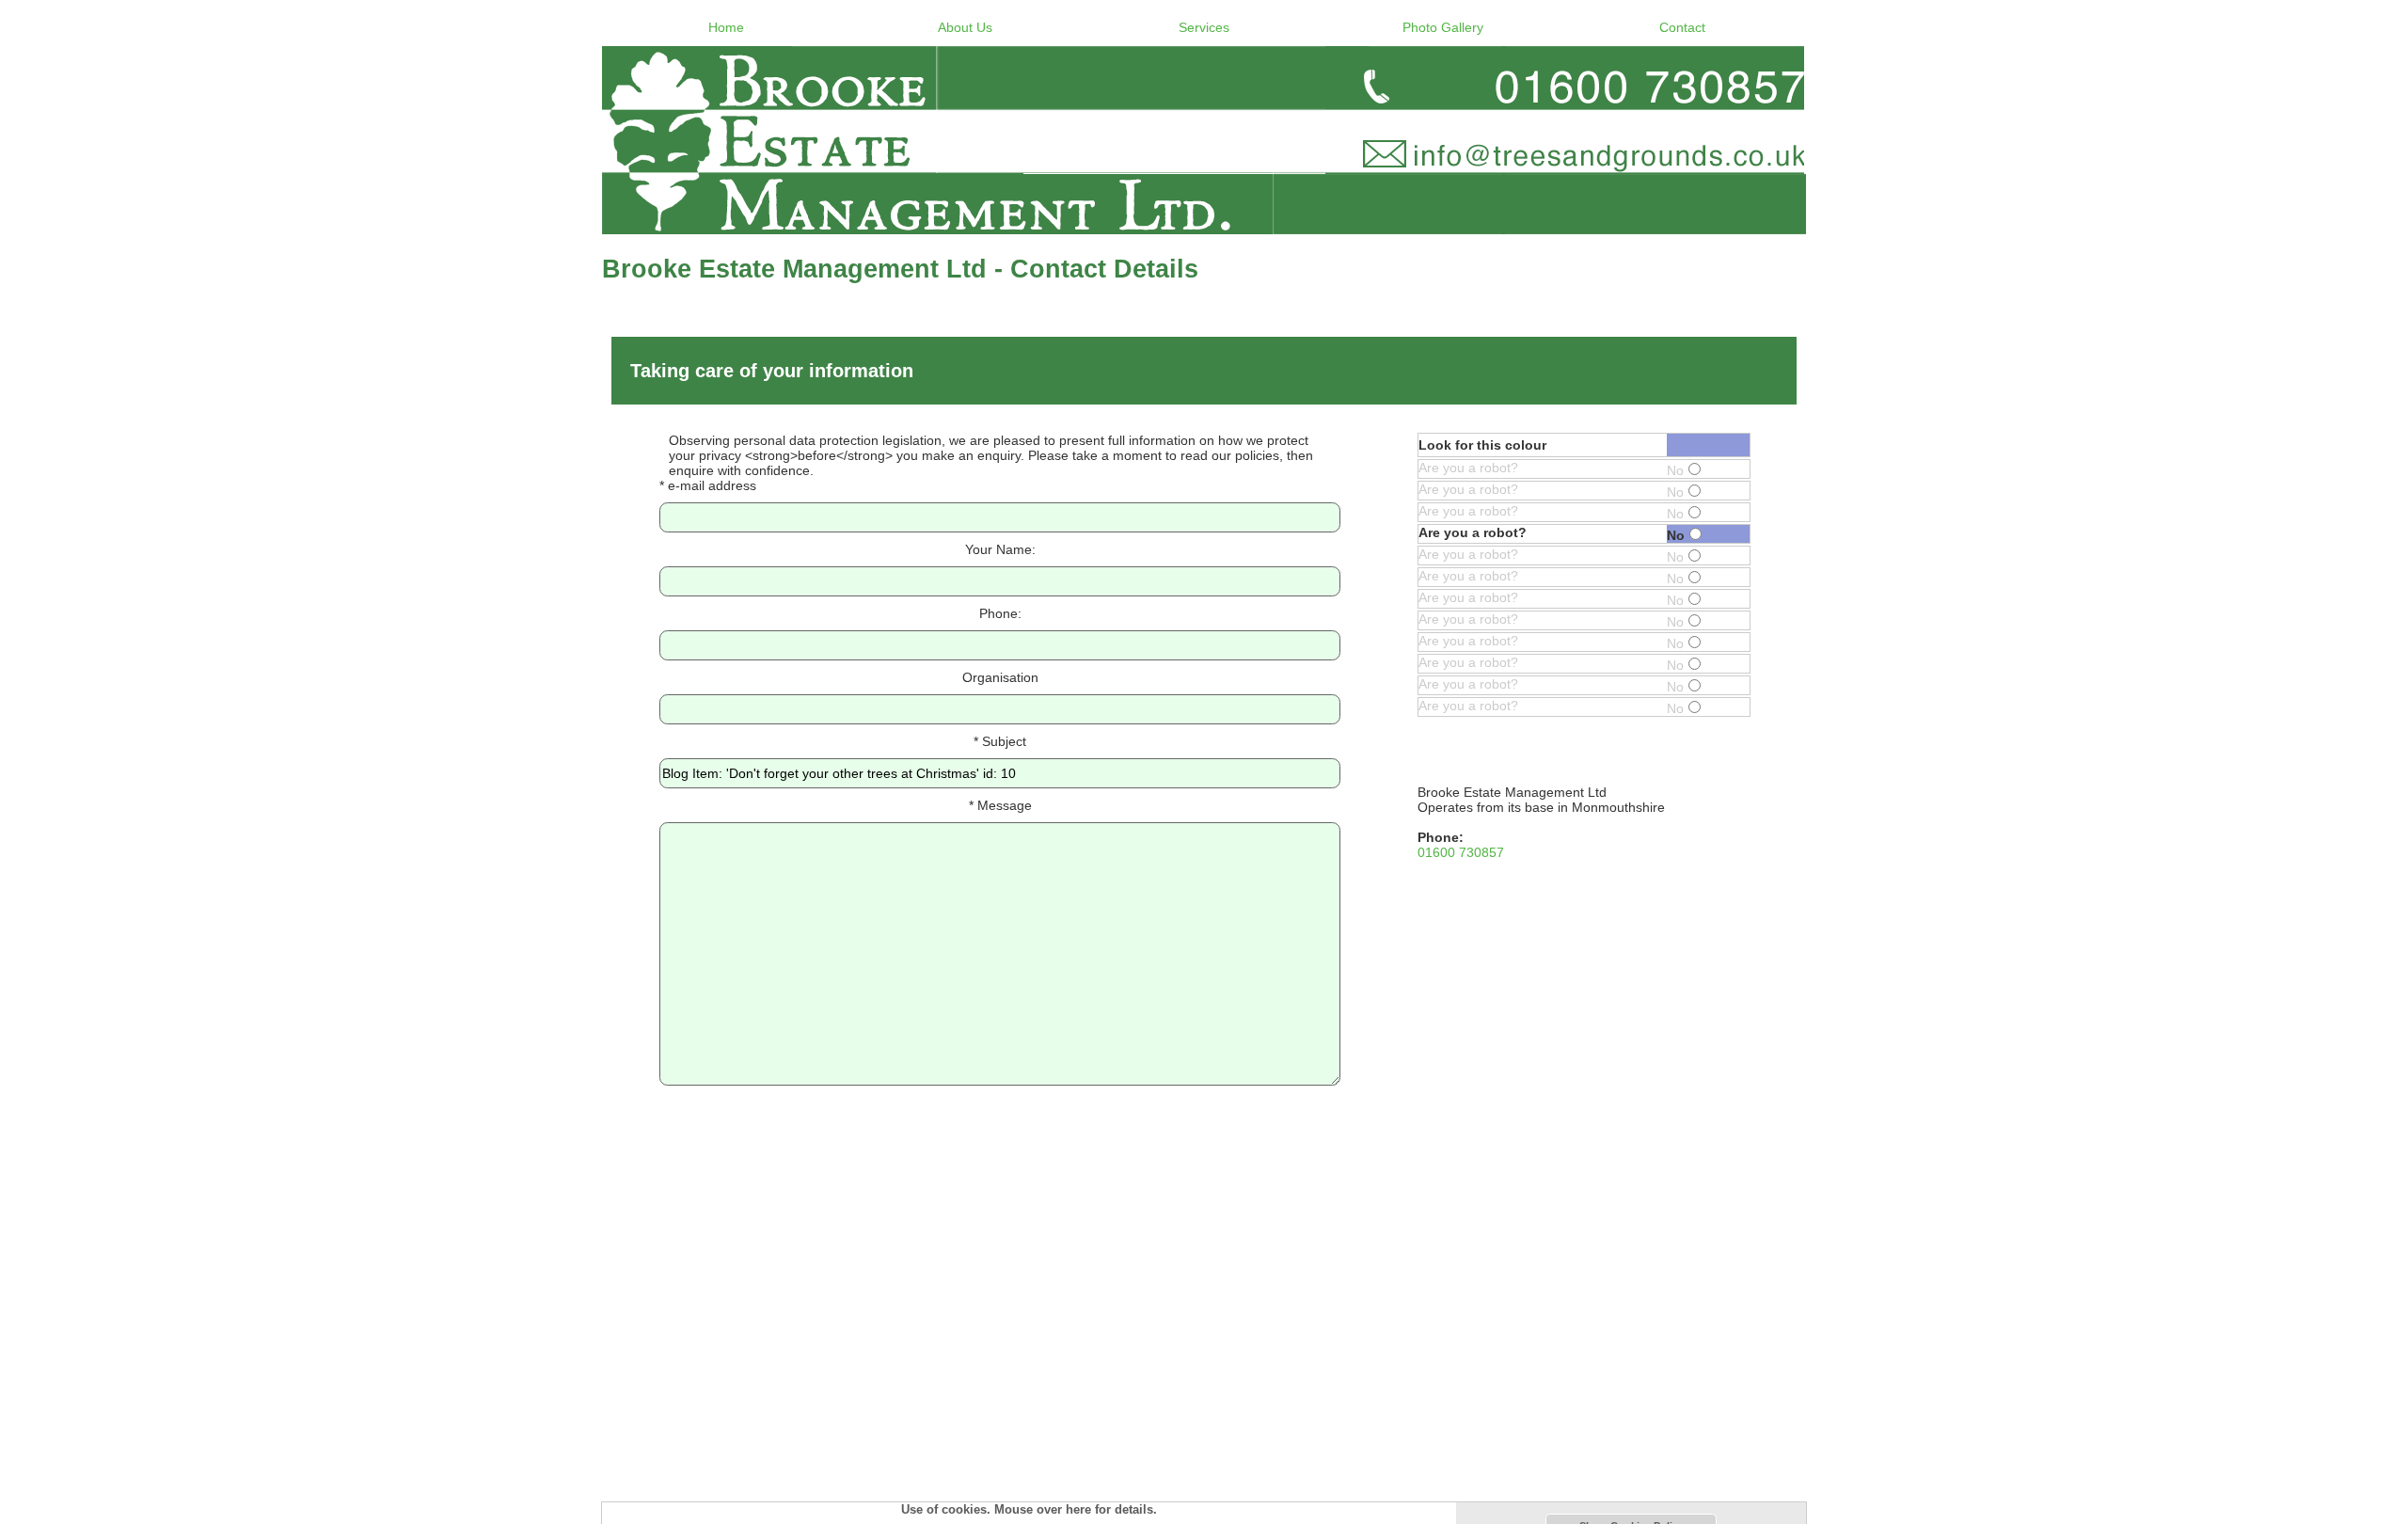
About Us (965, 27)
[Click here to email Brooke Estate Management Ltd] (1204, 140)
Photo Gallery (1443, 27)
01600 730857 (1461, 852)
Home (726, 27)
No (1675, 470)
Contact (1682, 27)
